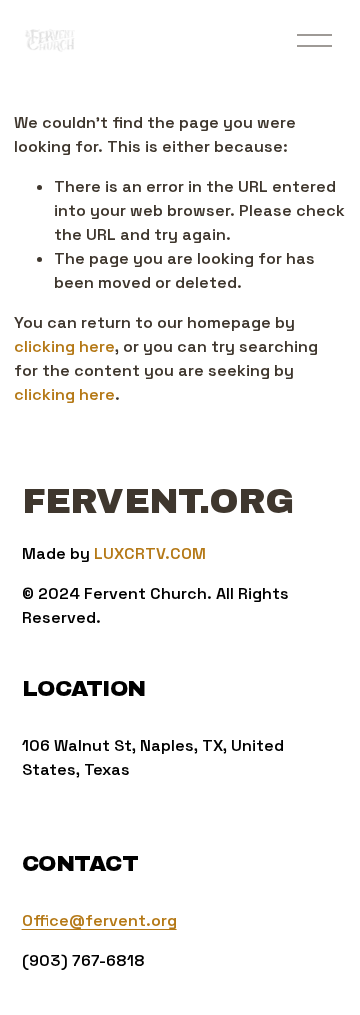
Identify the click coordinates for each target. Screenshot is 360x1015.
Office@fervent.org (99, 920)
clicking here (64, 346)
